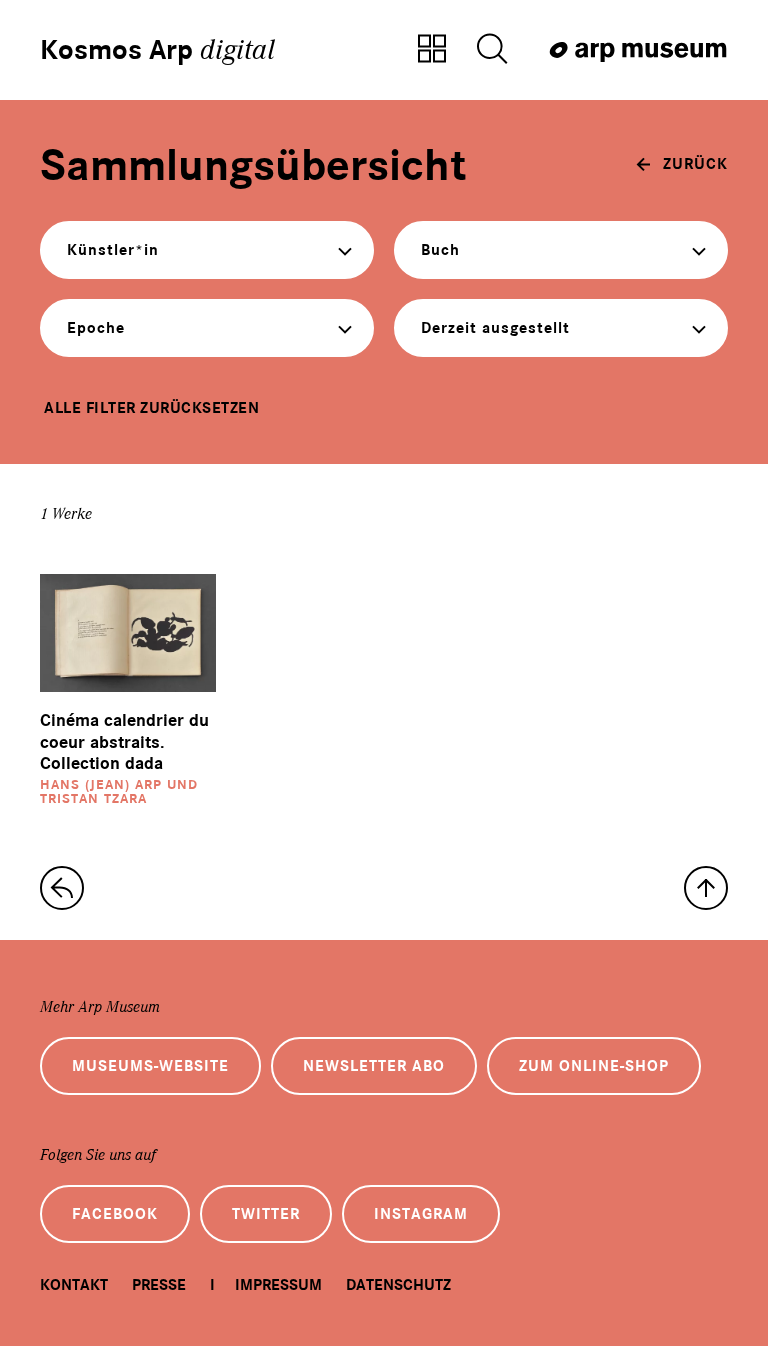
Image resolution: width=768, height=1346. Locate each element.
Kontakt (74, 1285)
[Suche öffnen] (492, 50)
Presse (159, 1285)
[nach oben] (706, 888)
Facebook (115, 1214)
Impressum (278, 1285)
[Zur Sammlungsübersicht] (432, 50)
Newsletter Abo (374, 1066)
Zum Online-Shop (594, 1066)
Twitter (266, 1214)
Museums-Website (150, 1066)
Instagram (421, 1214)
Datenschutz (398, 1285)
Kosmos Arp (157, 50)
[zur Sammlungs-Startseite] (62, 888)
